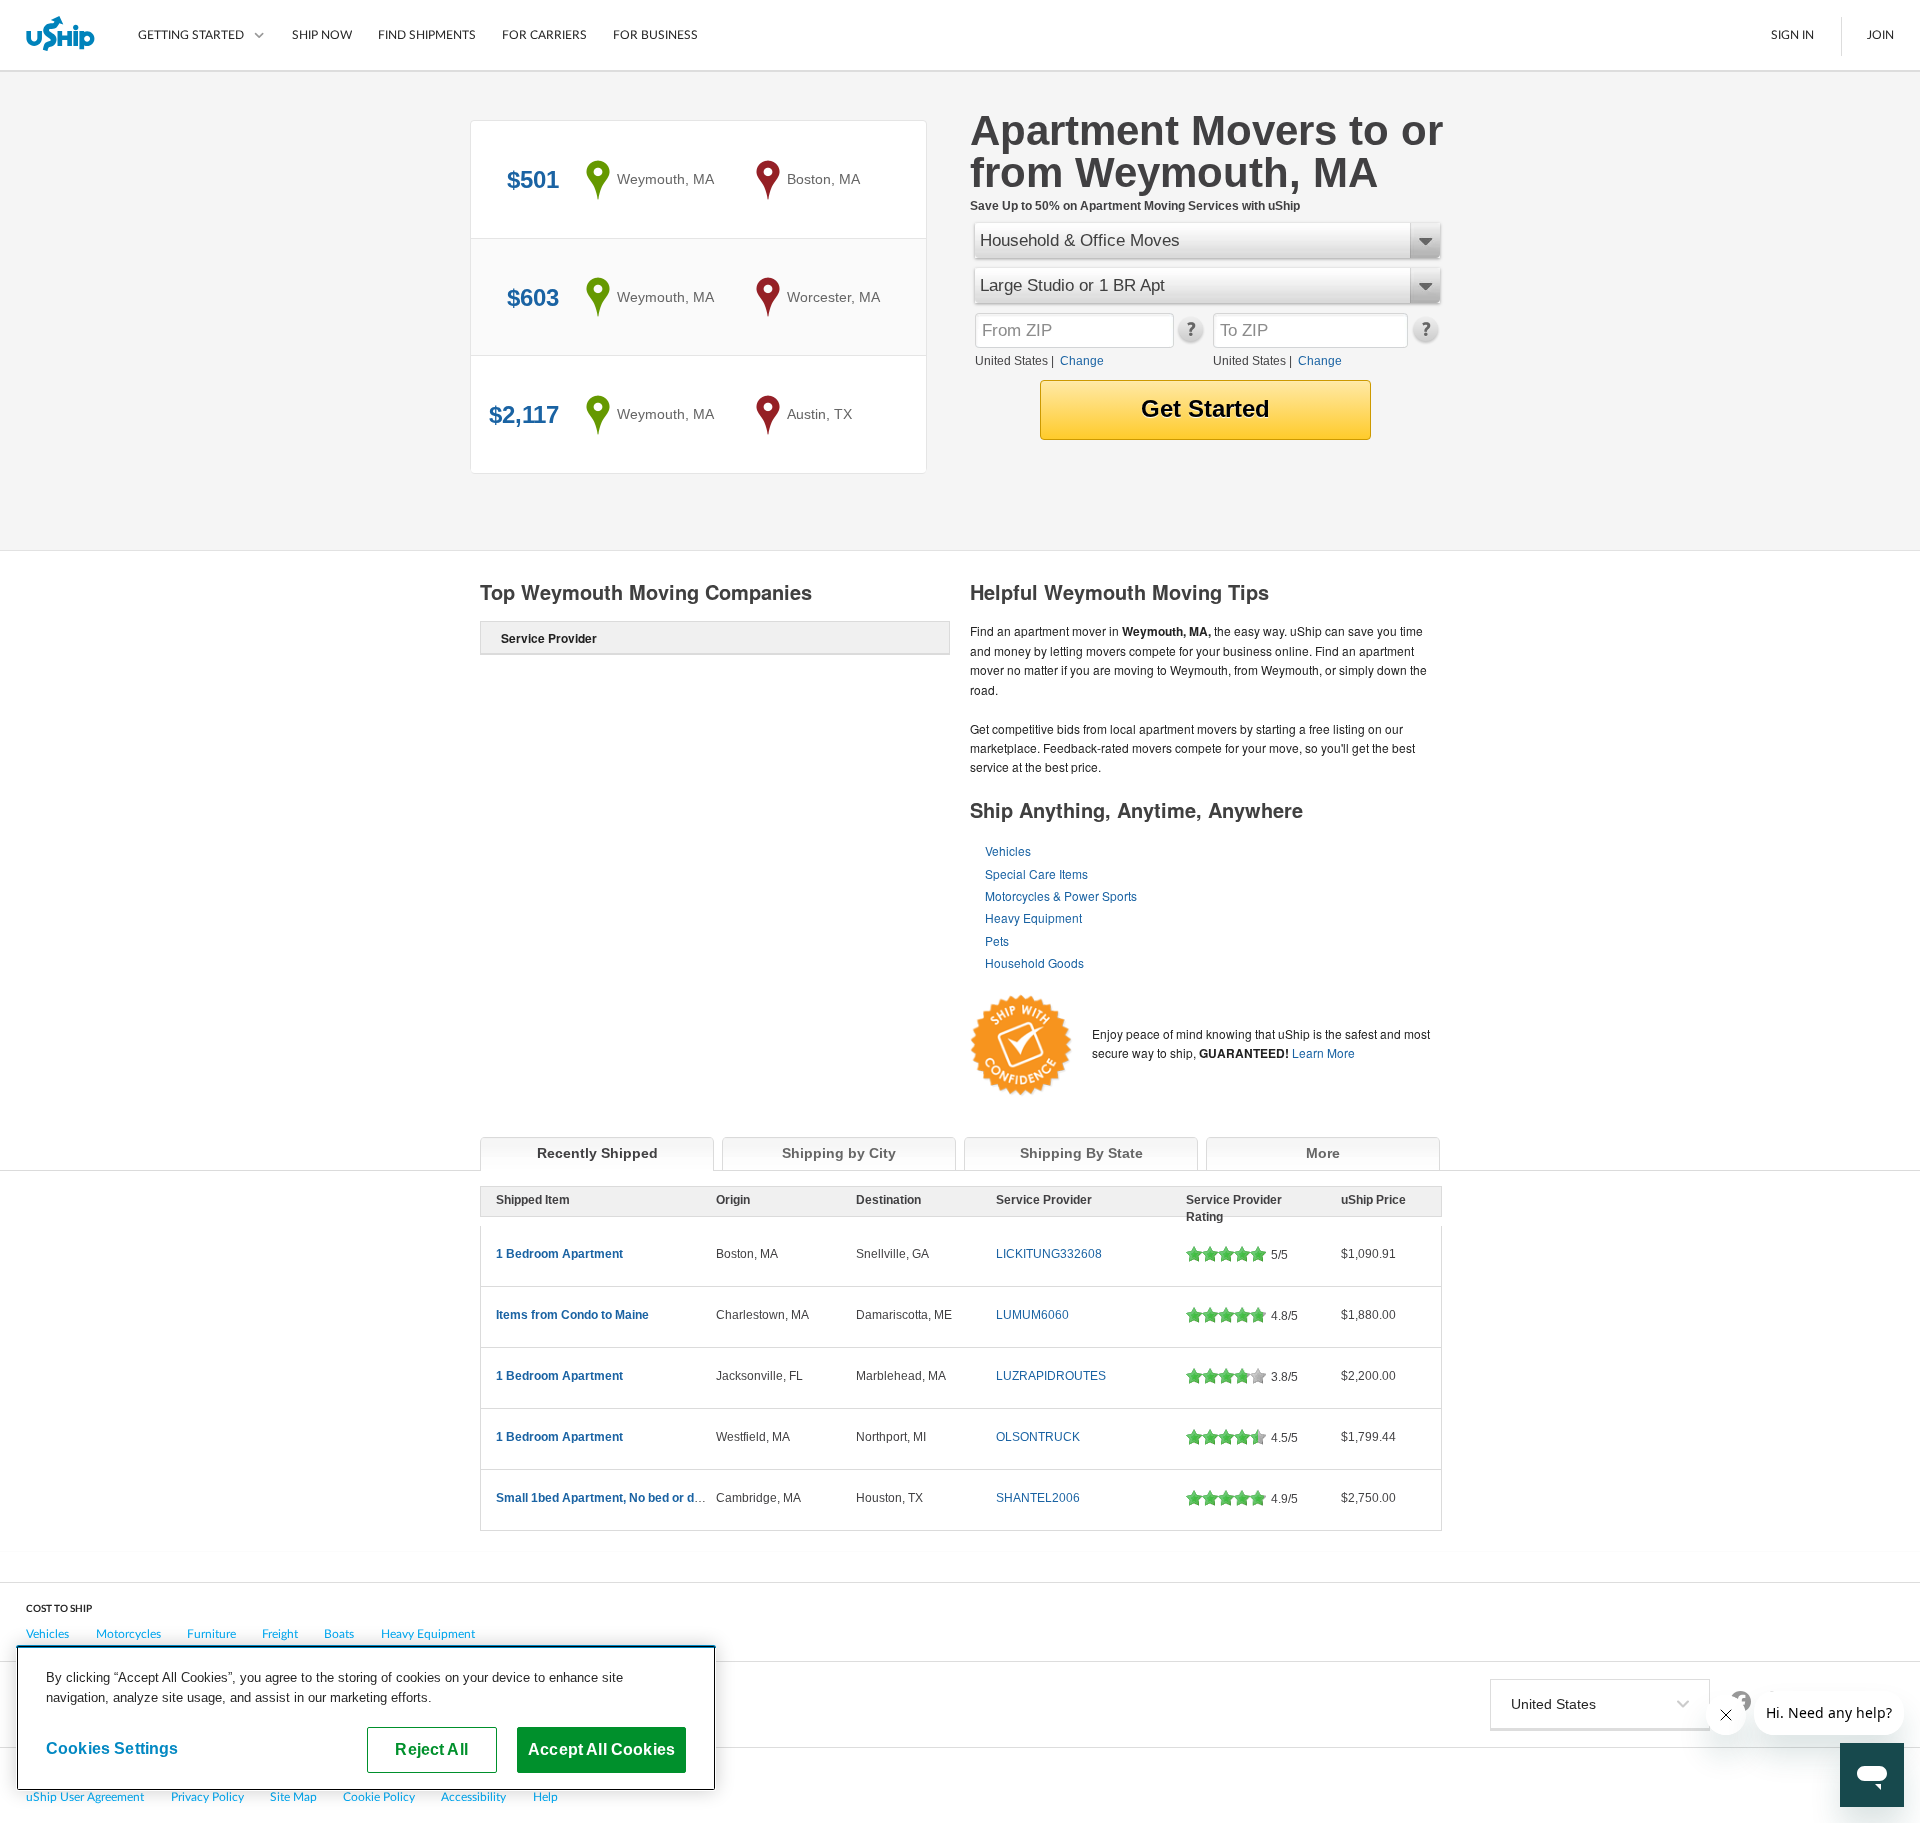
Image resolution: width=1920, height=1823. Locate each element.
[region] (366, 1718)
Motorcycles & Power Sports (1061, 895)
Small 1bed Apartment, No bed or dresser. (615, 1498)
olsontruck (1038, 1437)
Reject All (431, 1749)
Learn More (1323, 1052)
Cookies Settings (112, 1748)
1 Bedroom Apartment (559, 1254)
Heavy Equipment (1033, 917)
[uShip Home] (61, 35)
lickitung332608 (1049, 1254)
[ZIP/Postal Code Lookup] (1189, 338)
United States (1011, 361)
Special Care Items (1036, 873)
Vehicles (1008, 850)
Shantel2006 (1038, 1498)
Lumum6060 (1032, 1315)
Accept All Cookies (601, 1749)
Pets (997, 940)
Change (1082, 361)
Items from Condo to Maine (572, 1315)
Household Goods (1034, 962)
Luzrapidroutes (1051, 1376)
